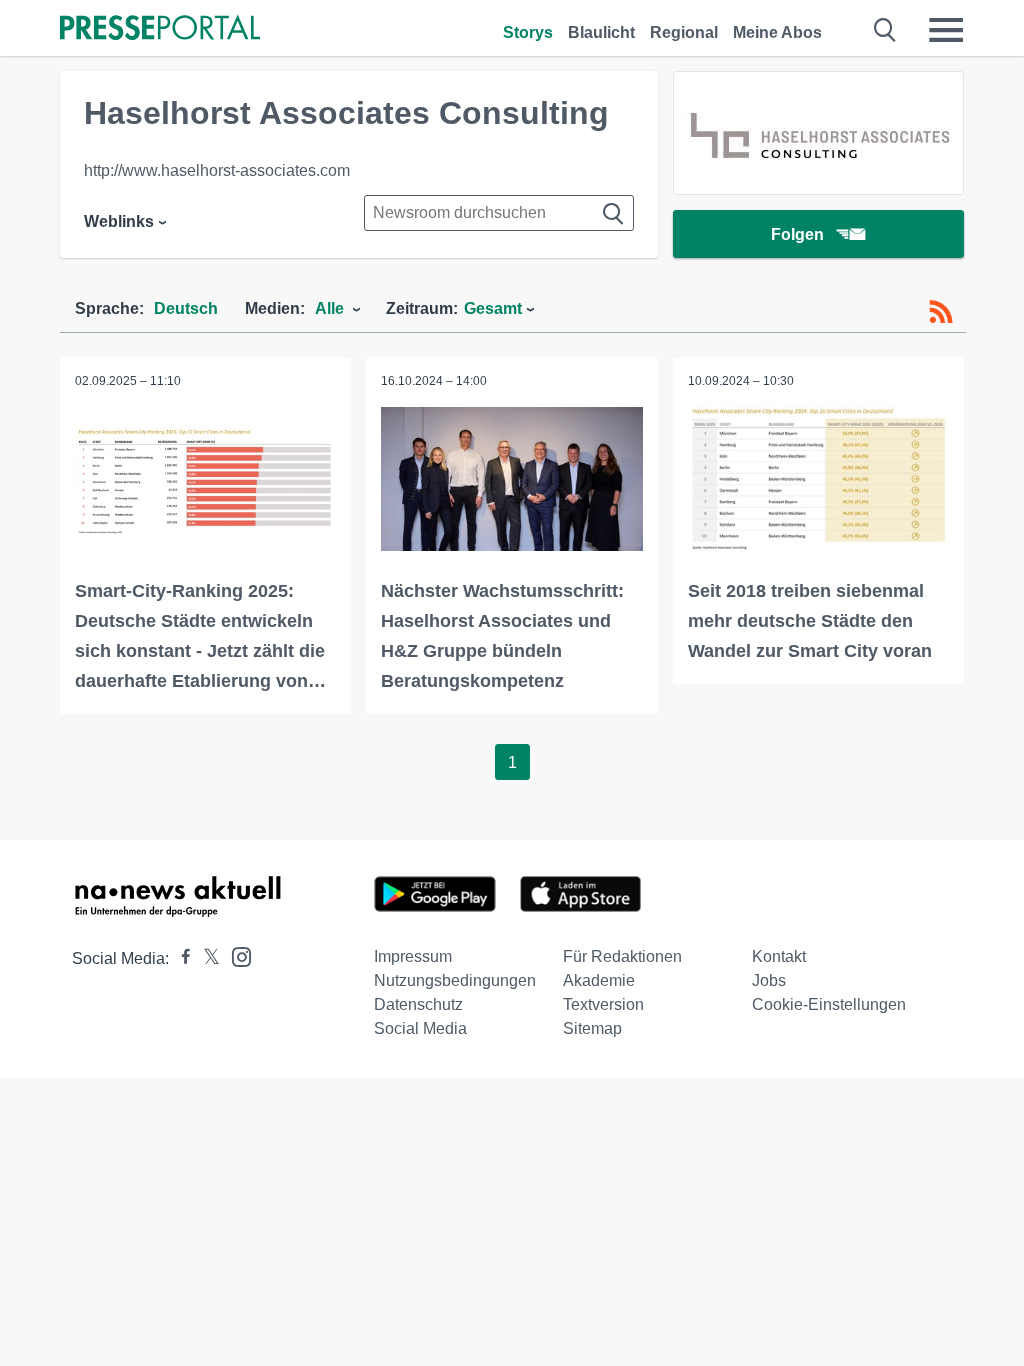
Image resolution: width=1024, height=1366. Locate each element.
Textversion (603, 1004)
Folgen (797, 234)
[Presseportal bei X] (205, 958)
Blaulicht (601, 32)
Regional (684, 32)
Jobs (769, 980)
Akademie (599, 980)
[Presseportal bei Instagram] (235, 955)
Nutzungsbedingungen (455, 980)
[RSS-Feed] (941, 312)
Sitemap (592, 1028)
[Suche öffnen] (885, 30)
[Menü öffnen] (946, 30)
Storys (528, 32)
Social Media (420, 1028)
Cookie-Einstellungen (829, 1004)
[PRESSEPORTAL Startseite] (160, 29)
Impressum (413, 956)
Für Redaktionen (622, 956)
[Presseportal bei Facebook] (180, 958)
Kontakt (779, 956)
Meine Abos (777, 32)
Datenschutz (418, 1004)
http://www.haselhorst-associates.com (217, 170)
